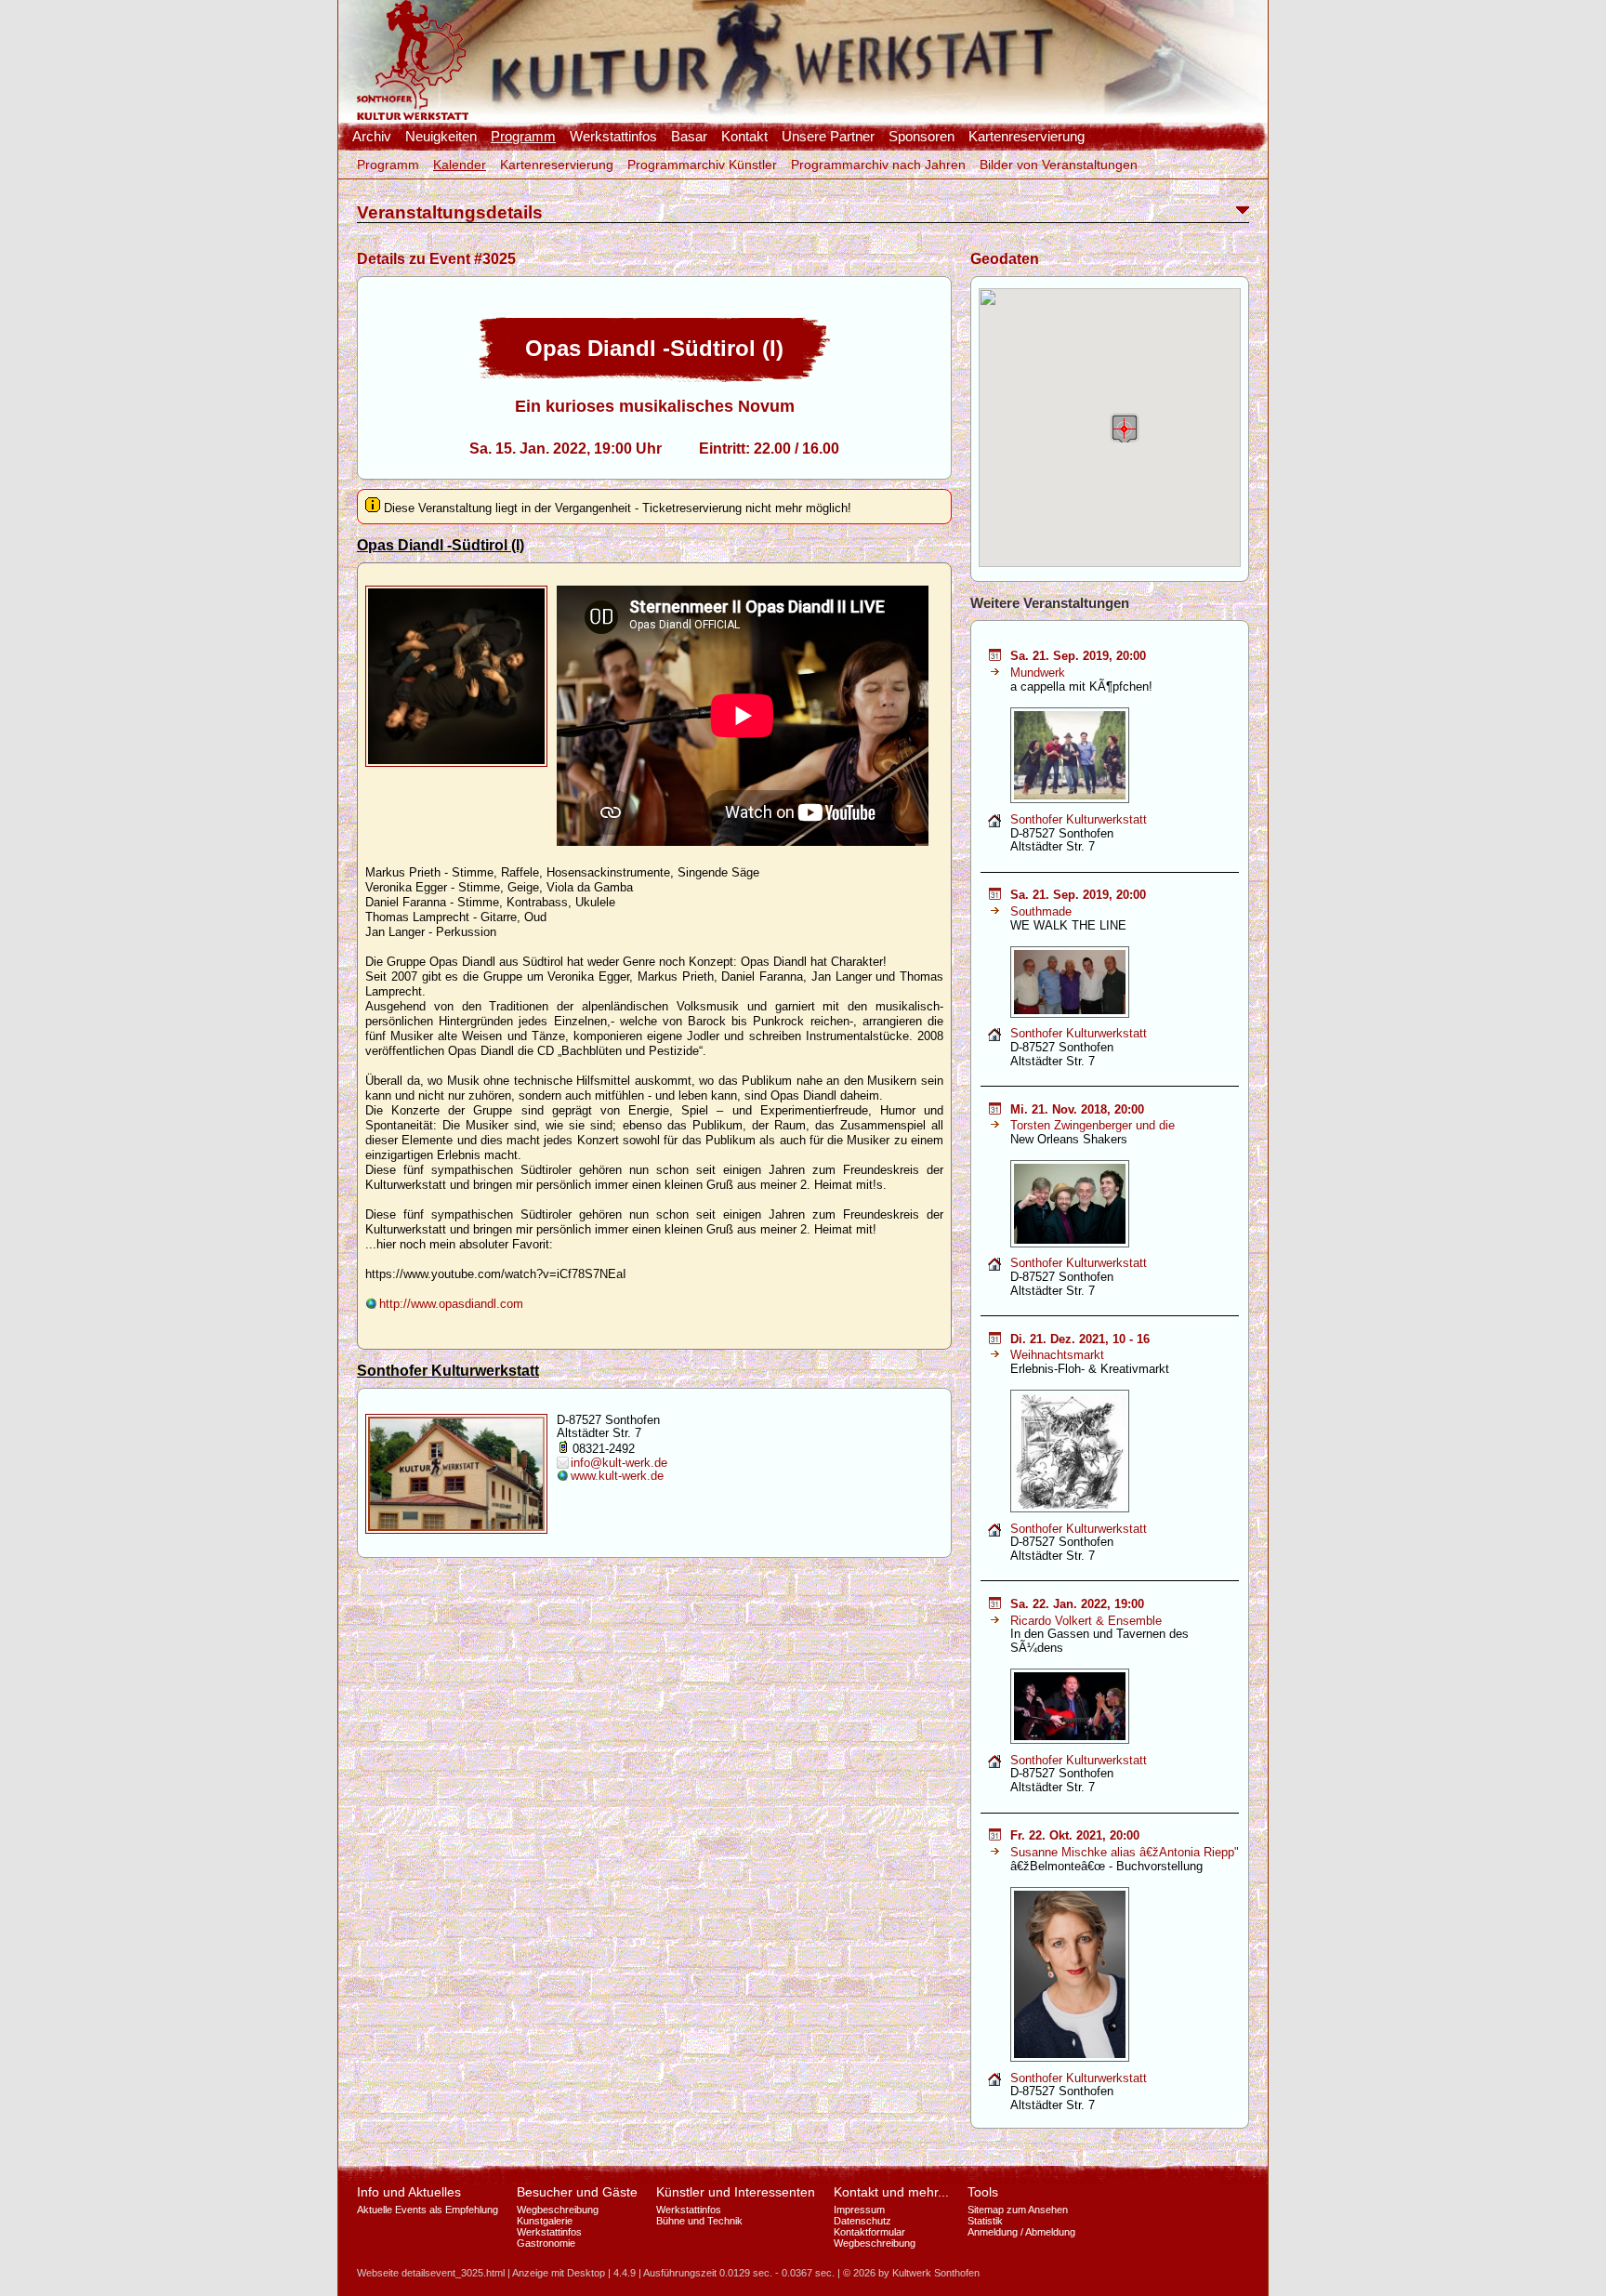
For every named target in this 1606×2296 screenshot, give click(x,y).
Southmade (1041, 911)
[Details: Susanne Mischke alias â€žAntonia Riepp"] (995, 1852)
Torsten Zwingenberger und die (1093, 1125)
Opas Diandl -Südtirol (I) (441, 545)
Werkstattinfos (613, 137)
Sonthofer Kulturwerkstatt (448, 1371)
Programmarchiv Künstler (702, 165)
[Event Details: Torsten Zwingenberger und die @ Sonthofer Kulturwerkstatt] (995, 1110)
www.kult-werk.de (617, 1476)
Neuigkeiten (441, 137)
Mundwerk (1038, 673)
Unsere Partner (828, 137)
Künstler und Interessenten (736, 2192)
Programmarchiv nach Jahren (878, 165)
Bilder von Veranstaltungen (1059, 165)
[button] (1125, 428)
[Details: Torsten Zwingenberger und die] (995, 1125)
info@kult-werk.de (619, 1463)
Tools (983, 2192)
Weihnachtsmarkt (1057, 1355)
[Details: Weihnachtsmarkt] (995, 1355)
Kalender (460, 165)
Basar (689, 137)
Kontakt (744, 137)
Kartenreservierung (1027, 137)
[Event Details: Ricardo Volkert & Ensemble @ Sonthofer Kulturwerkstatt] (995, 1605)
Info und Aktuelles (409, 2192)
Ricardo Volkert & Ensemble (1086, 1621)
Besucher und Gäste (577, 2192)
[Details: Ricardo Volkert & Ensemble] (995, 1621)
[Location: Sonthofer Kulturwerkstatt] (994, 824)
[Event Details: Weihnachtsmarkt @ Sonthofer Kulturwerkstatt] (995, 1340)
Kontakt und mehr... (891, 2192)
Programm (523, 137)
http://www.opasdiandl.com (451, 1304)
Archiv (372, 137)
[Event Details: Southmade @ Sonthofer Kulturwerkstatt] (995, 896)
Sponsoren (921, 137)
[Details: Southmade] (995, 911)
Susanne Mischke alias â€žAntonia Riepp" (1125, 1852)
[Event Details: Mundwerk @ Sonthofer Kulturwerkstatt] (995, 657)
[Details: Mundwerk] (995, 673)
